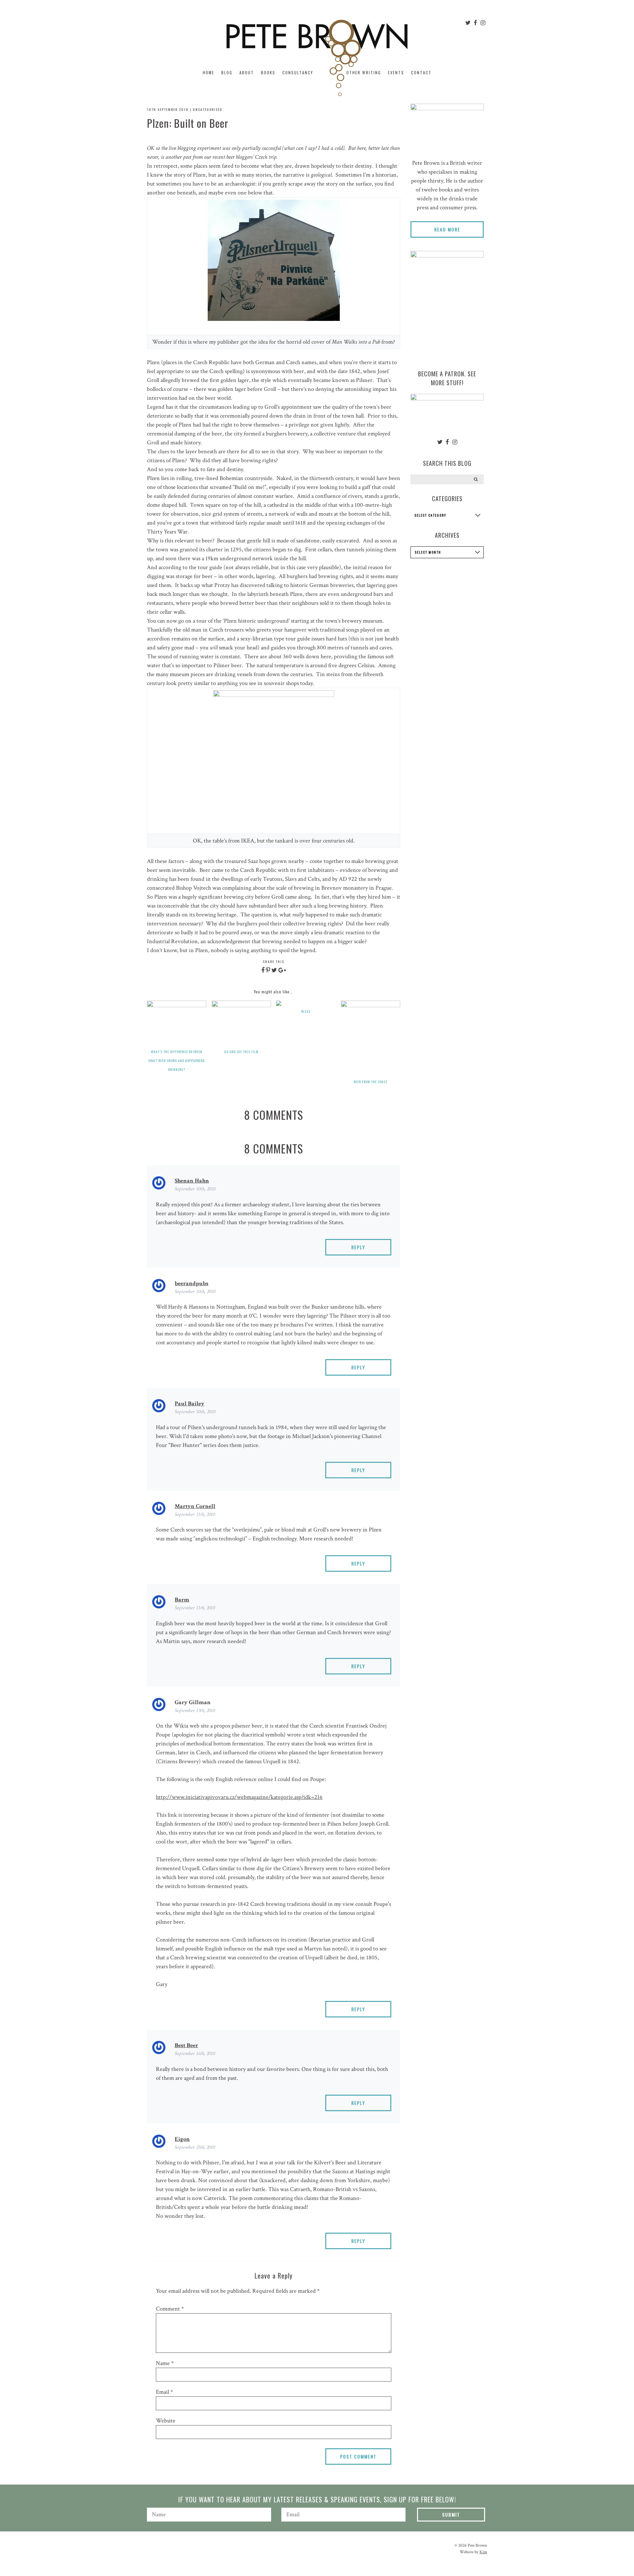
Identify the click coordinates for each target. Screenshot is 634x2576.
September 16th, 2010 (195, 2054)
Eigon (182, 2139)
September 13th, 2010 (195, 1711)
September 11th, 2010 (195, 1514)
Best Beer (186, 2045)
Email (164, 2392)
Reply (358, 1247)
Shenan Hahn (192, 1181)
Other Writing (364, 72)
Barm (182, 1600)
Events (396, 72)
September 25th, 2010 (195, 2147)
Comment (170, 2309)
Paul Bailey (190, 1404)
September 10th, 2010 (195, 1189)
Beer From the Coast (370, 1082)
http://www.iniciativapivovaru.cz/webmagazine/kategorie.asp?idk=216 (239, 1797)
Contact (421, 72)
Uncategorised (208, 109)
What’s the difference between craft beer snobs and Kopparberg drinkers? (177, 1061)
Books (268, 72)
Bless (306, 1011)
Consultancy (298, 72)
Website (166, 2421)
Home (209, 72)
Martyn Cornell (195, 1506)
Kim (483, 2552)
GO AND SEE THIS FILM (241, 1052)
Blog (227, 72)
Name (165, 2363)
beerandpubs (192, 1283)
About (247, 72)
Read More (447, 229)
